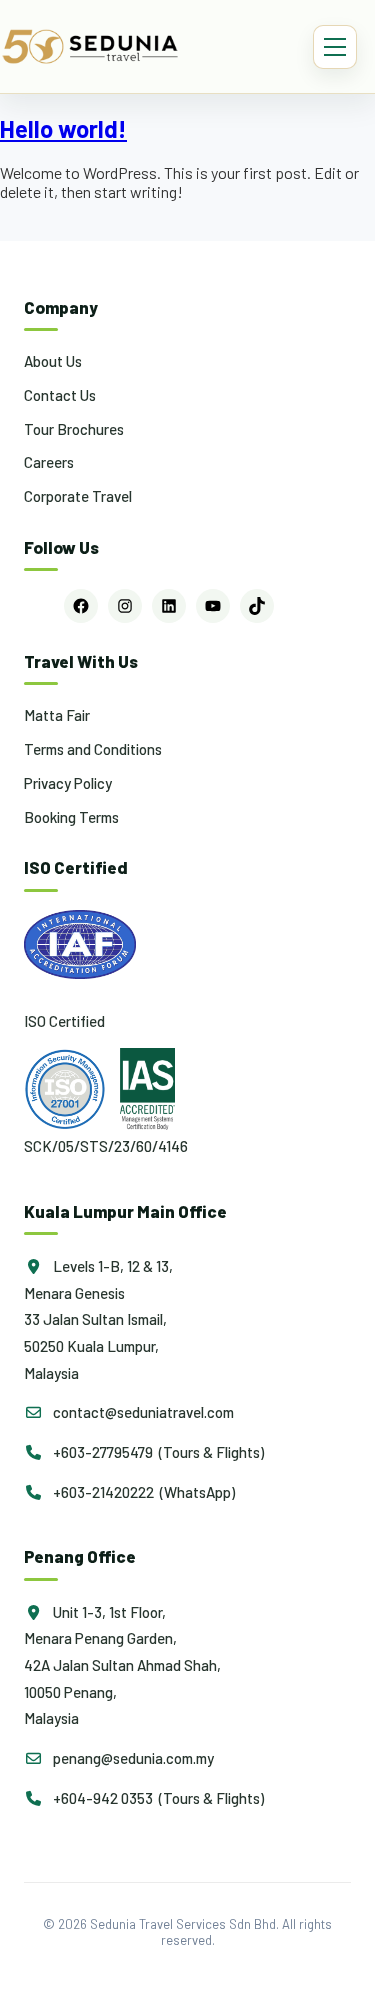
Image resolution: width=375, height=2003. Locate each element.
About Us (53, 361)
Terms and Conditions (93, 749)
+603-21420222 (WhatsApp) (142, 1492)
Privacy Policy (68, 783)
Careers (49, 462)
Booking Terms (71, 817)
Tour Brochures (74, 429)
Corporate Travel (78, 496)
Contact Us (60, 395)
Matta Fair (57, 715)
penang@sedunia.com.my (132, 1758)
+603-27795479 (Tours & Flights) (157, 1452)
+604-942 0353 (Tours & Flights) (157, 1798)
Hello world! (63, 128)
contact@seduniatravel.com (142, 1412)
